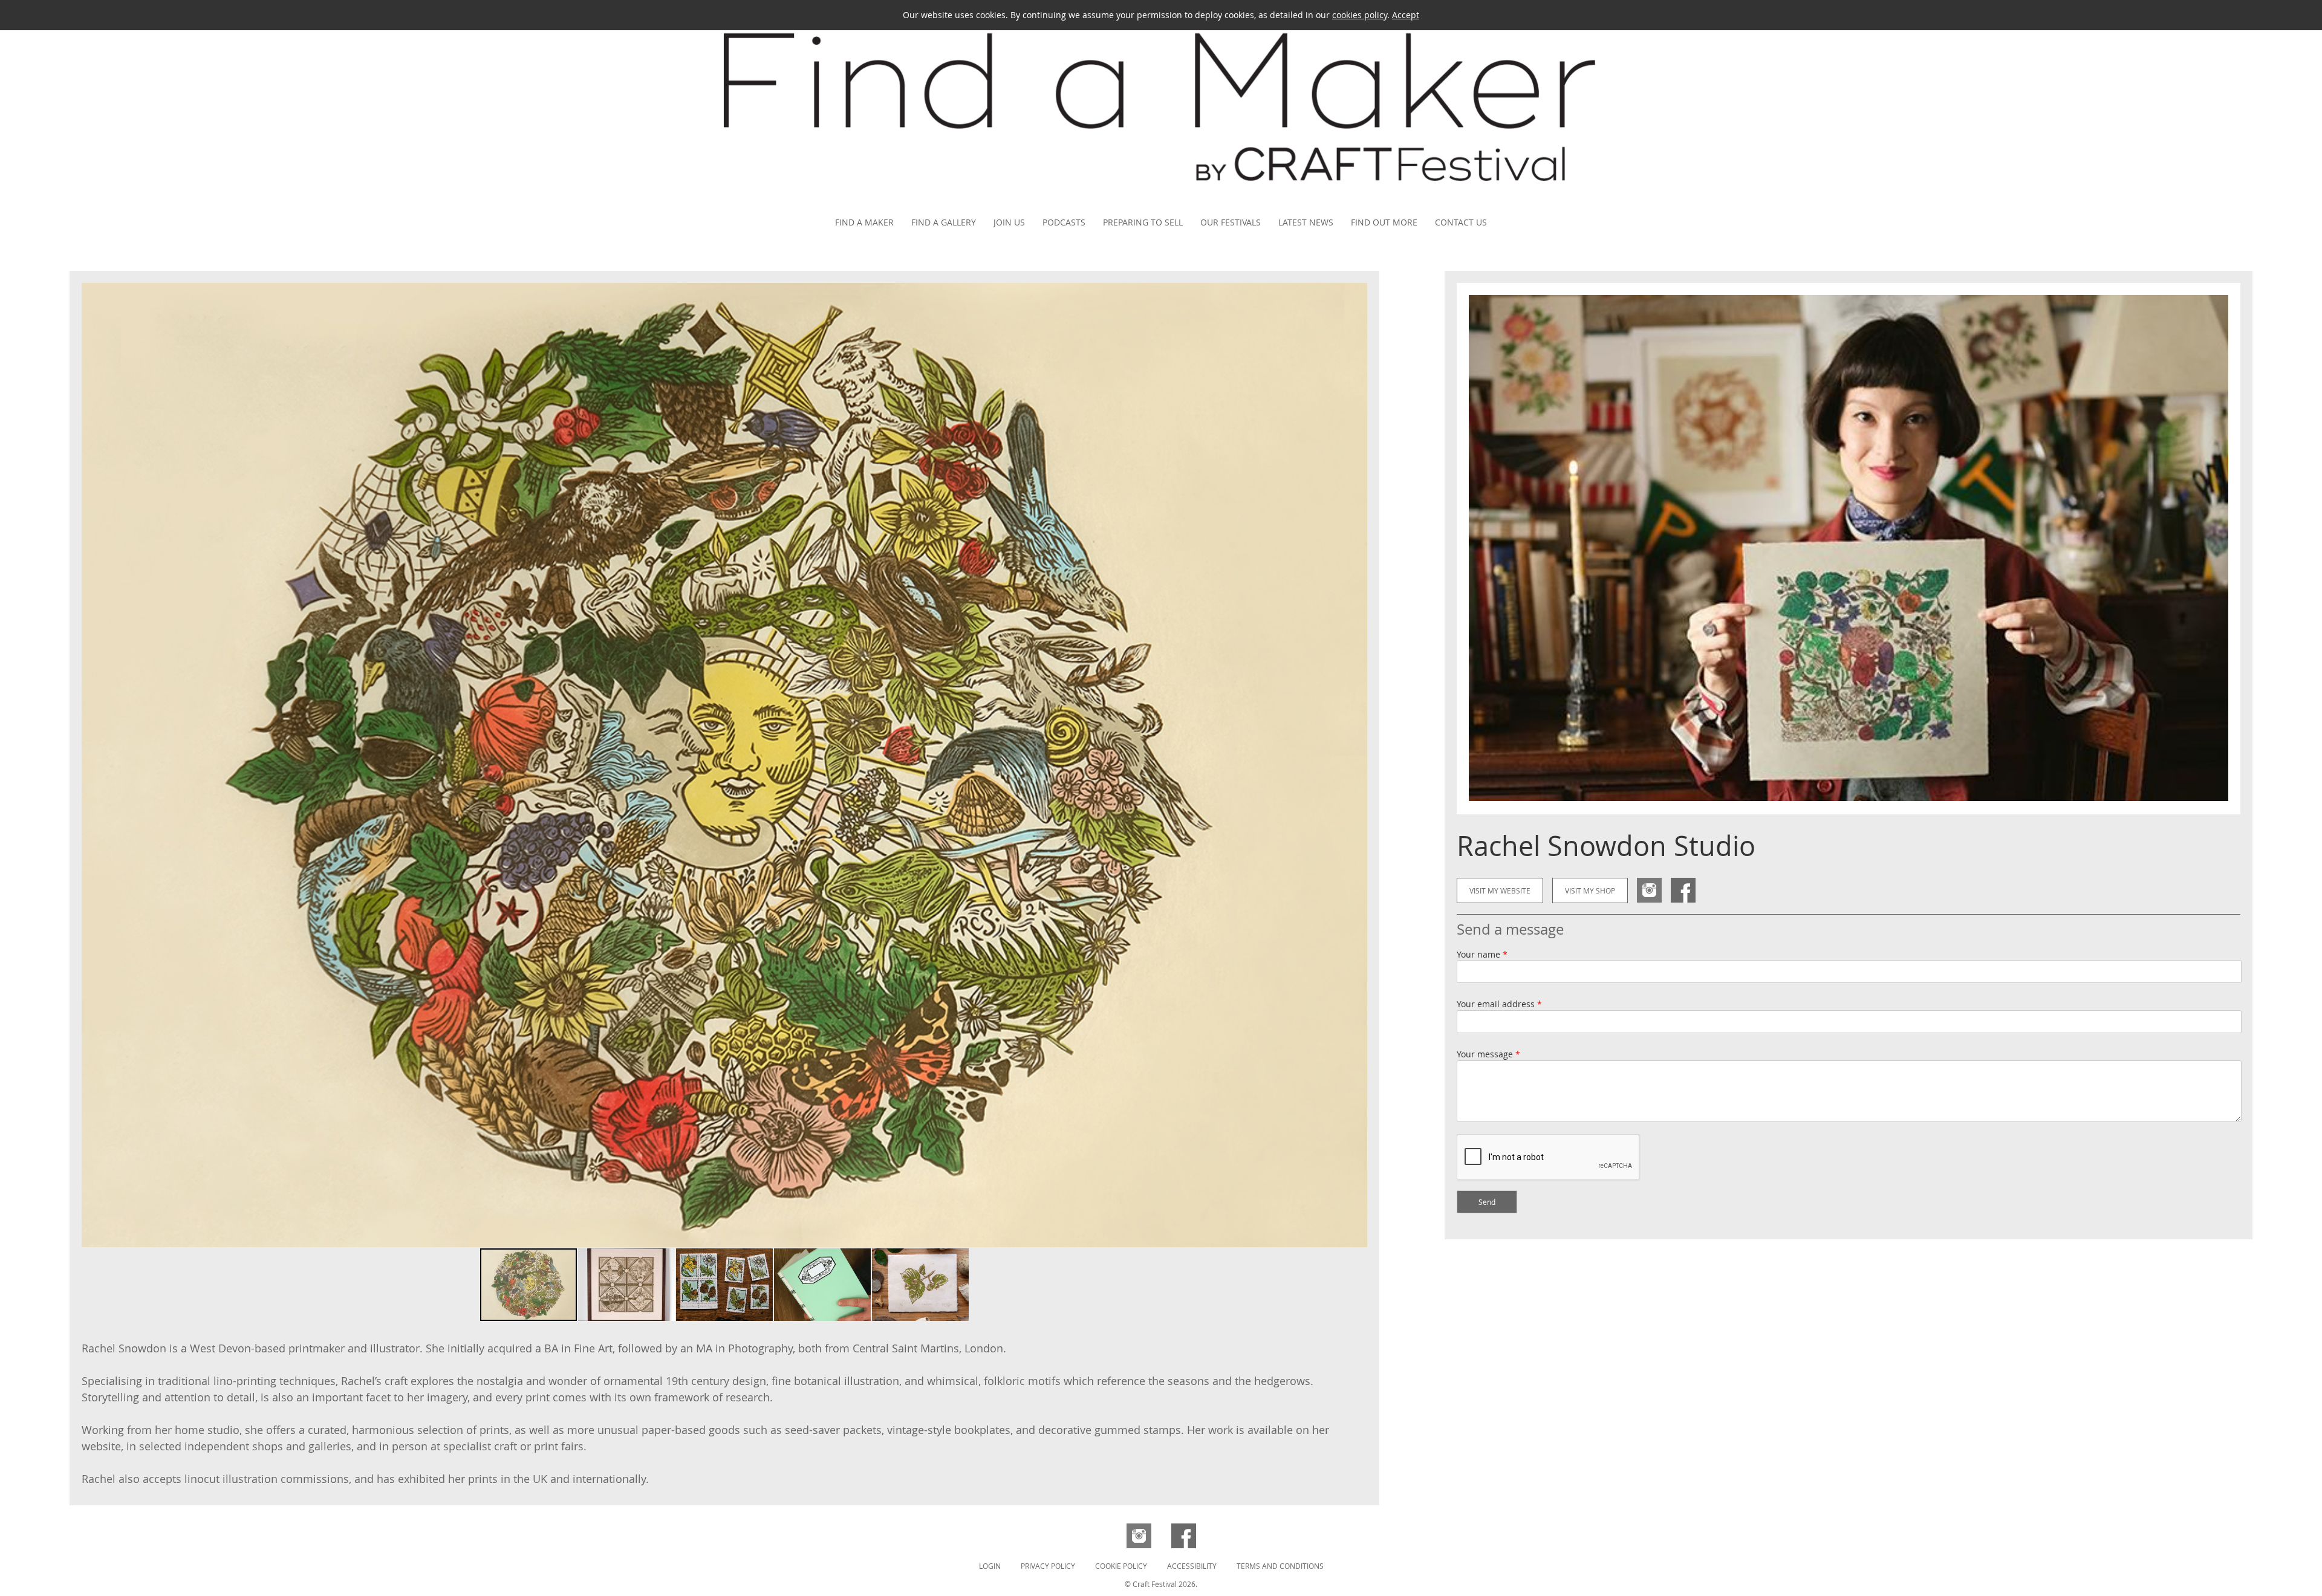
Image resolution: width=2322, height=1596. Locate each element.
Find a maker (864, 222)
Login (990, 1566)
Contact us (1461, 222)
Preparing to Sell (1143, 222)
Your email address (1499, 1004)
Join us (1009, 222)
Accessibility (1192, 1566)
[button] (1356, 765)
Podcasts (1064, 222)
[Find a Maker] (1161, 201)
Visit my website (1500, 890)
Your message (1488, 1054)
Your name (1482, 954)
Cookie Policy (1121, 1566)
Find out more (1384, 222)
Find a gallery (944, 222)
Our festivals (1231, 222)
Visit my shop (1590, 890)
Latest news (1306, 222)
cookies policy (1360, 15)
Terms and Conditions (1280, 1566)
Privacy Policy (1048, 1566)
